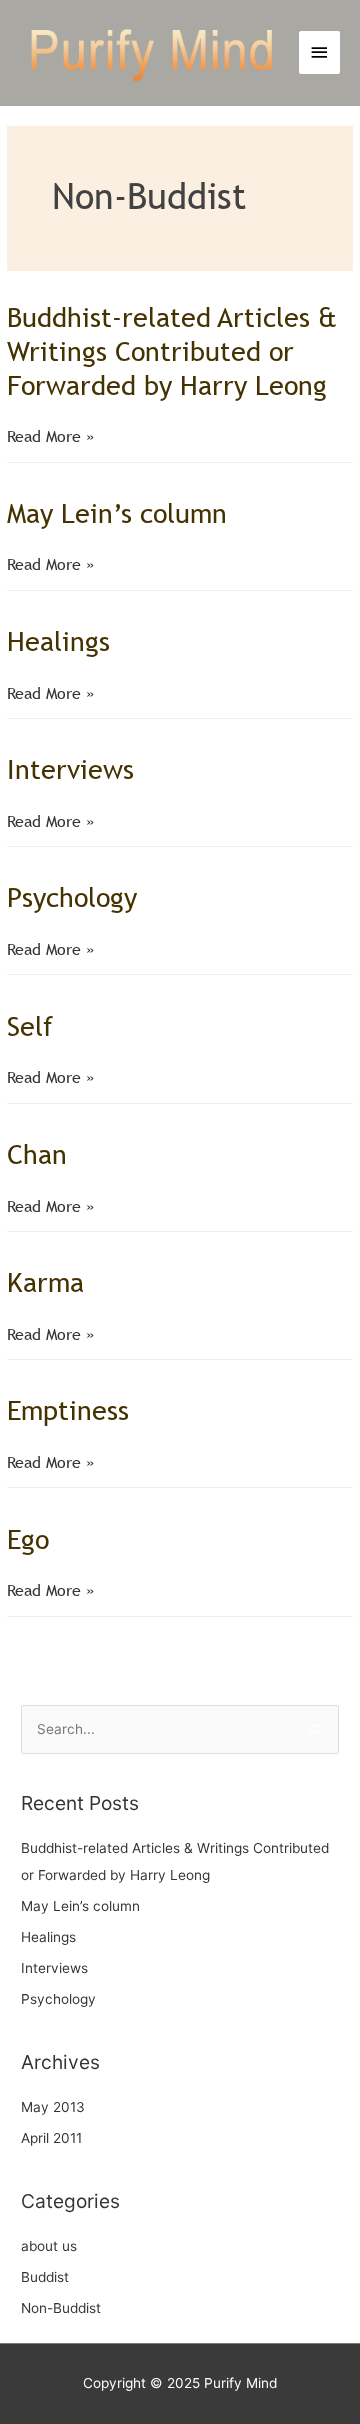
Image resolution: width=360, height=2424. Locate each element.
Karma (45, 1282)
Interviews (70, 769)
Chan (37, 1154)
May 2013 (53, 2107)
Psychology (72, 897)
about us (49, 2246)
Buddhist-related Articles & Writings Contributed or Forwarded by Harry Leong (172, 350)
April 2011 (51, 2138)
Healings (58, 641)
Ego (28, 1539)
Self (30, 1026)
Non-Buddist (61, 2308)
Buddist (45, 2277)
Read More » (50, 437)
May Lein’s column (117, 513)
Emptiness (68, 1410)
